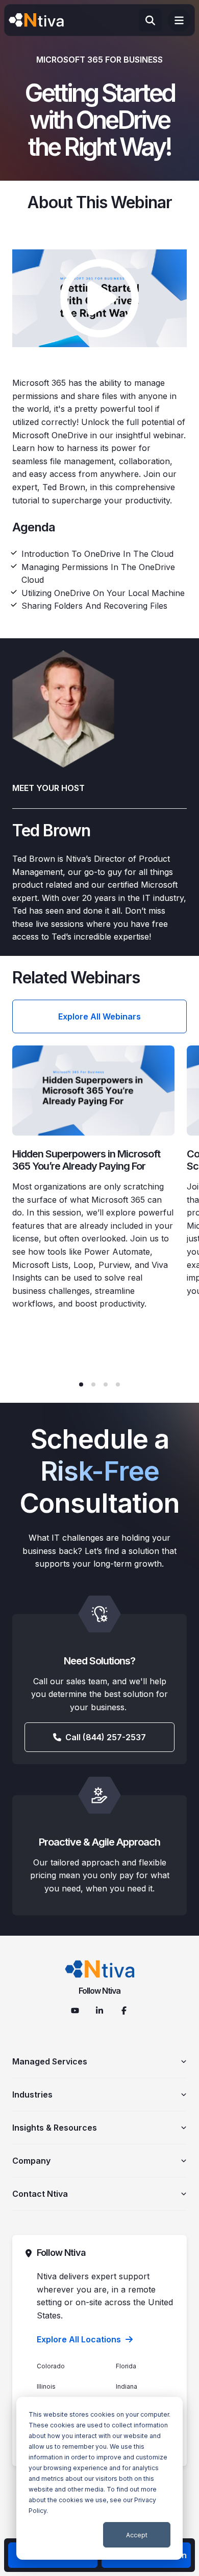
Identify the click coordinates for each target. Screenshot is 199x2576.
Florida (126, 2366)
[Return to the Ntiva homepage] (36, 20)
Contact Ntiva (40, 2194)
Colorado (51, 2366)
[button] (81, 1384)
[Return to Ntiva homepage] (100, 1969)
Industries (32, 2094)
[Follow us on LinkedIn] (99, 2011)
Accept (137, 2535)
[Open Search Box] (150, 20)
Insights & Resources (55, 2128)
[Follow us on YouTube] (75, 2011)
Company (31, 2161)
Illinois (46, 2386)
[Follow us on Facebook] (124, 2011)
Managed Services (50, 2061)
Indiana (127, 2386)
